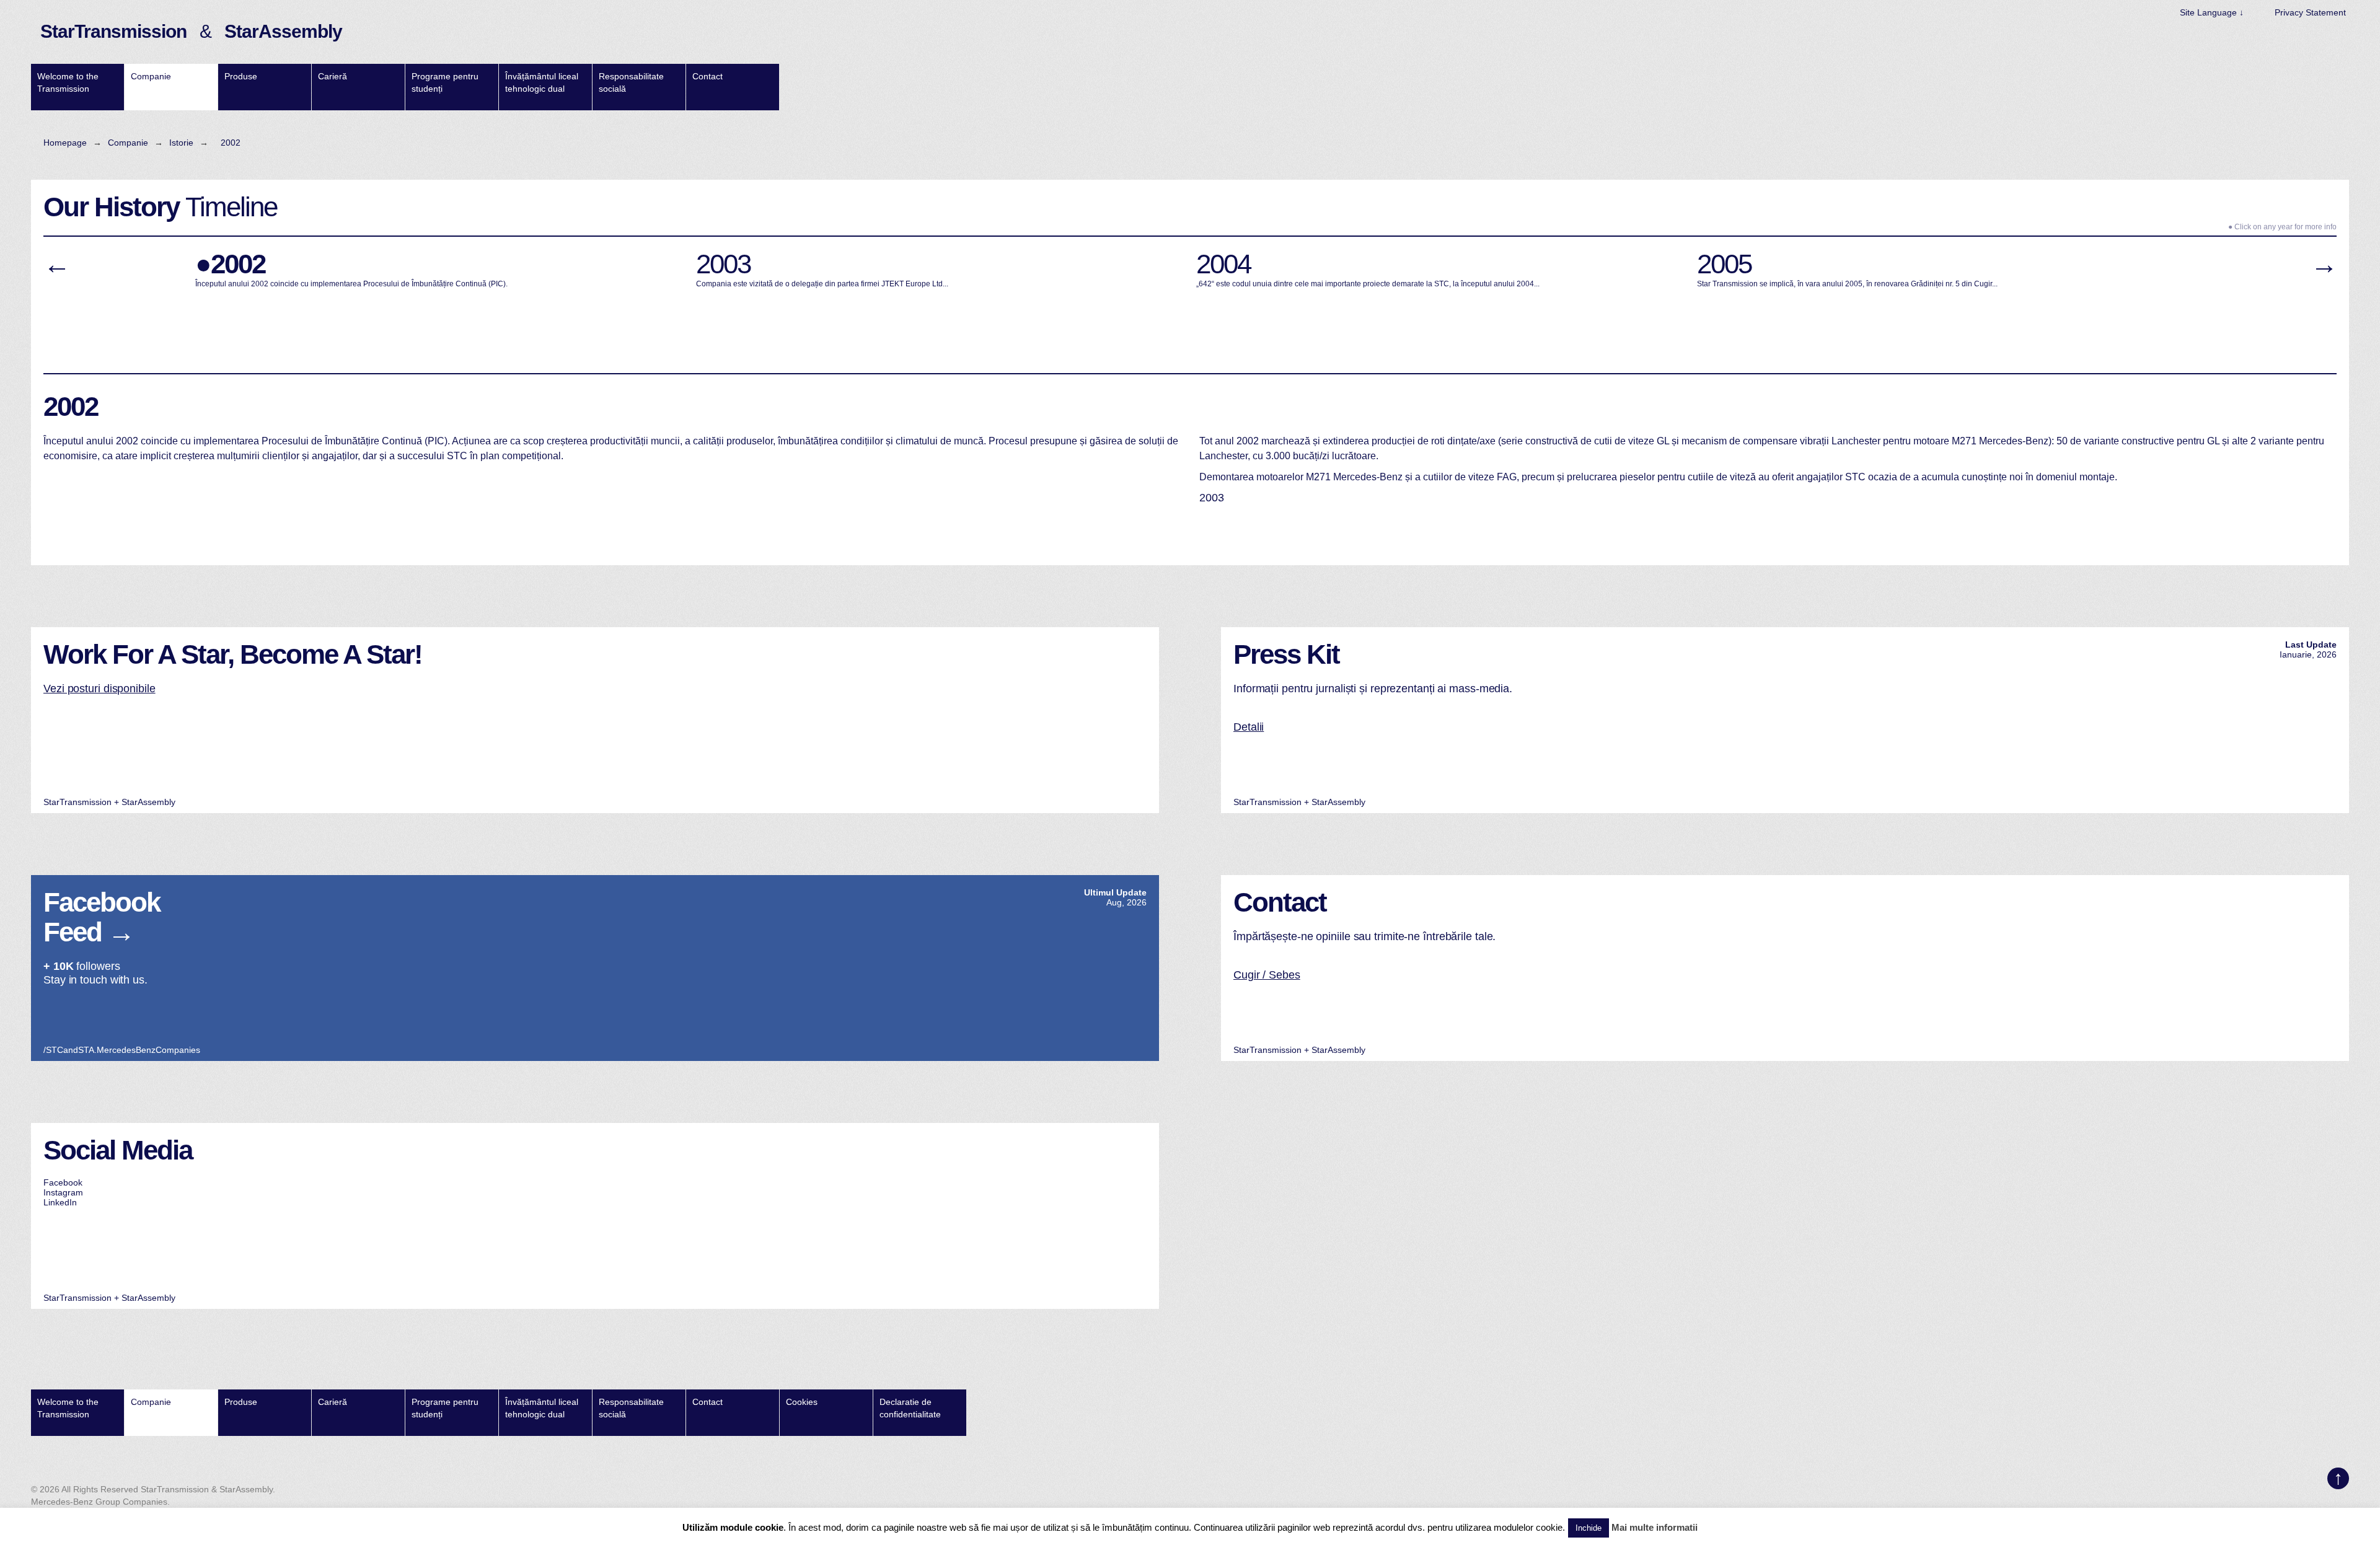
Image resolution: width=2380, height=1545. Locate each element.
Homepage (65, 143)
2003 (1212, 498)
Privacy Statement (2310, 12)
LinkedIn (60, 1202)
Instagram (63, 1192)
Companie (128, 143)
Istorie (181, 143)
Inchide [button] (1589, 1528)
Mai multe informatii (1655, 1527)
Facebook (63, 1182)
